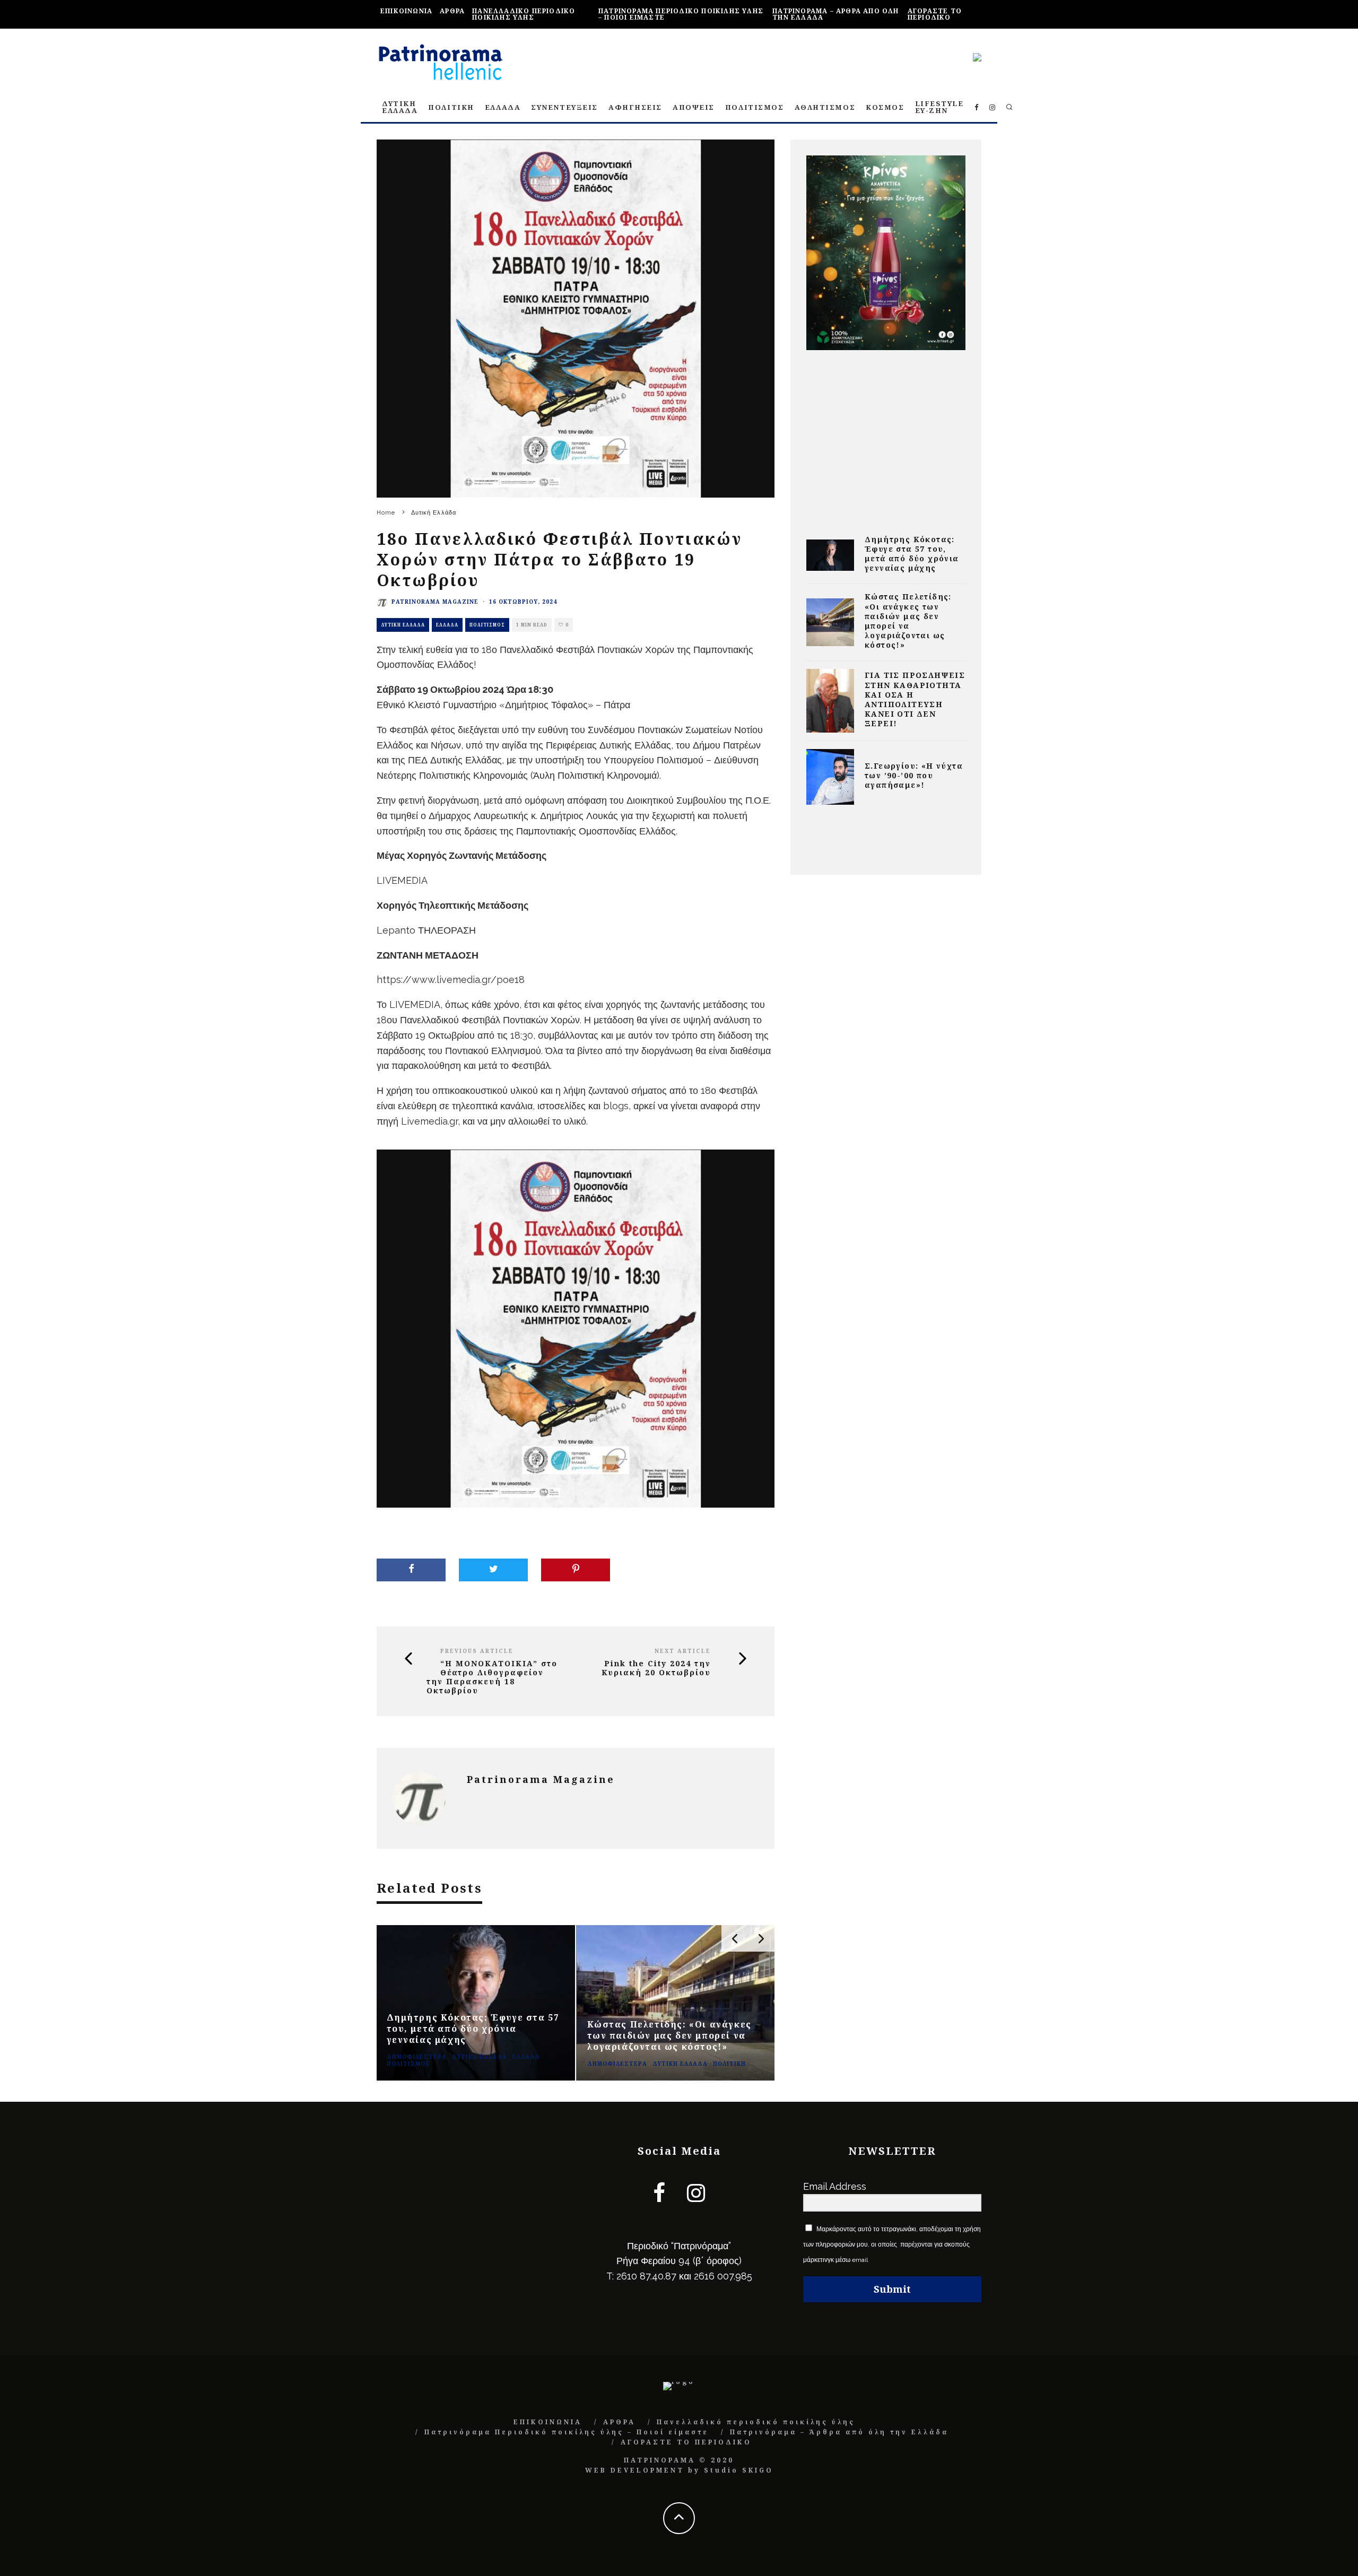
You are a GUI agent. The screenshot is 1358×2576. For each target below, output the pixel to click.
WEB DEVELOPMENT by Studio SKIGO (679, 2470)
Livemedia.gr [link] (429, 1121)
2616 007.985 (723, 2276)
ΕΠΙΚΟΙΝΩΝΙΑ (406, 11)
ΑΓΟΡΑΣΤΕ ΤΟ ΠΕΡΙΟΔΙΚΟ (935, 14)
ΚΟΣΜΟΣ (885, 107)
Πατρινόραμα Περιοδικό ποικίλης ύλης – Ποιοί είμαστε (681, 14)
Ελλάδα (447, 625)
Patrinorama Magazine (435, 602)
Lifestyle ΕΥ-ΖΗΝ (939, 107)
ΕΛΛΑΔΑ (503, 107)
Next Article (683, 1651)
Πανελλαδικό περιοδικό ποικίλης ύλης (524, 14)
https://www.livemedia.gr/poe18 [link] (451, 980)
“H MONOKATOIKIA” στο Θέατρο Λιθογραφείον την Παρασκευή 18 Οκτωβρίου (492, 1677)
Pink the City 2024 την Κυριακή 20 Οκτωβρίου (656, 1668)
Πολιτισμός (487, 625)
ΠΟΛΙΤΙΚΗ (451, 107)
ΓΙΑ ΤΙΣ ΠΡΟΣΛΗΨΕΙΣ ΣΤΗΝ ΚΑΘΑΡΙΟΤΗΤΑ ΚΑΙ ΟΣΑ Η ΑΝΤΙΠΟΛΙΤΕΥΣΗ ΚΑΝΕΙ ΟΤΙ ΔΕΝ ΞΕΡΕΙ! (915, 699)
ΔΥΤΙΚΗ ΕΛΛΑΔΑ (400, 107)
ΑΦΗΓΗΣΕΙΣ (635, 107)
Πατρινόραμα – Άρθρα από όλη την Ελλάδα (835, 14)
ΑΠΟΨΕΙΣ (694, 107)
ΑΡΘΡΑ (452, 11)
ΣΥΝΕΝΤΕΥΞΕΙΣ (564, 107)
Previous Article (477, 1651)
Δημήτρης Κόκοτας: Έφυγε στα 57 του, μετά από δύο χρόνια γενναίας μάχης (912, 554)
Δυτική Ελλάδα (403, 625)
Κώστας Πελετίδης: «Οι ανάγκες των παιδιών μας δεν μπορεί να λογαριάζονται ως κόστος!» (908, 621)
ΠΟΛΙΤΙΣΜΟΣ (755, 107)
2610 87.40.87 (646, 2276)
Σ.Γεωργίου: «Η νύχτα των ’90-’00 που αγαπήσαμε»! (914, 775)
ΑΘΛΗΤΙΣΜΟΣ (825, 107)
